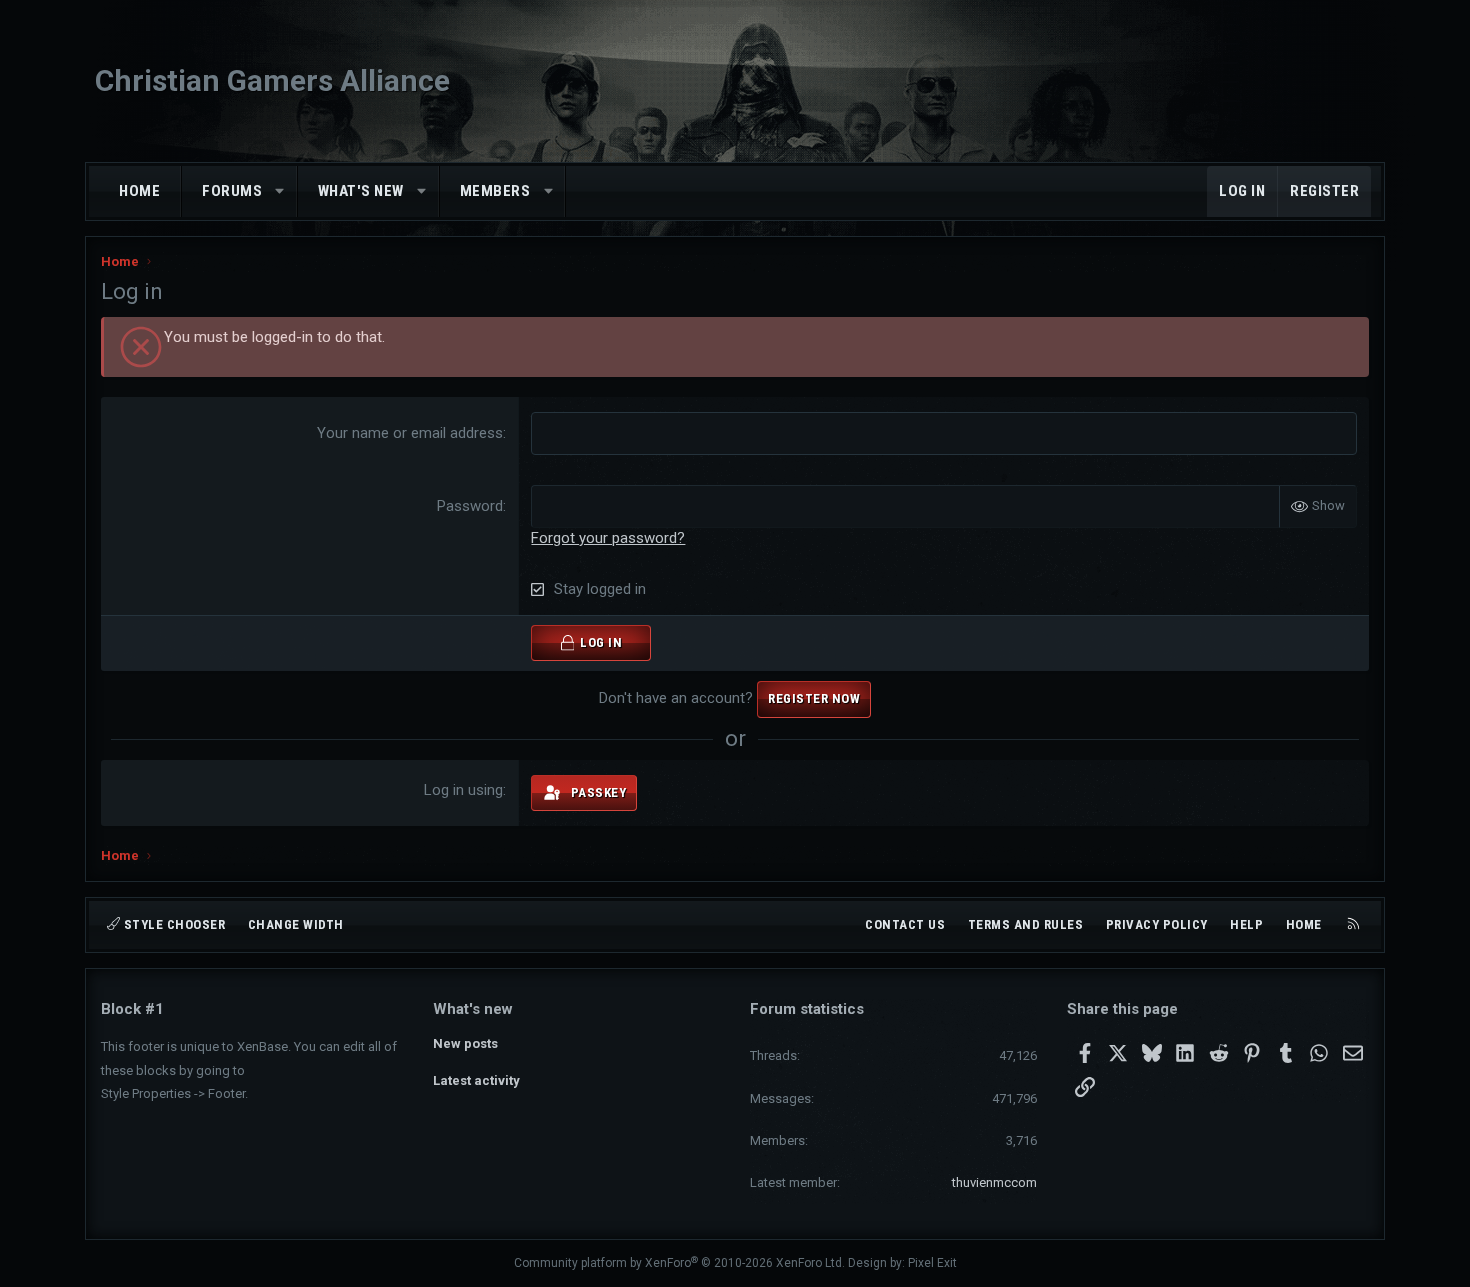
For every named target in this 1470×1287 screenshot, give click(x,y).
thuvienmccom (994, 1182)
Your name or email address (410, 433)
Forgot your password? (608, 538)
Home (139, 191)
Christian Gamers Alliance (272, 80)
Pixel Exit (932, 1263)
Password (470, 506)
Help (1246, 924)
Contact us (905, 924)
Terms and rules (1026, 924)
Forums (232, 191)
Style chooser (172, 924)
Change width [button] (296, 924)
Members (495, 191)
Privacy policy (1157, 924)
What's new (361, 191)
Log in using (463, 790)
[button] (280, 191)
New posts (465, 1043)
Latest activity (476, 1080)
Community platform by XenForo (679, 1263)
